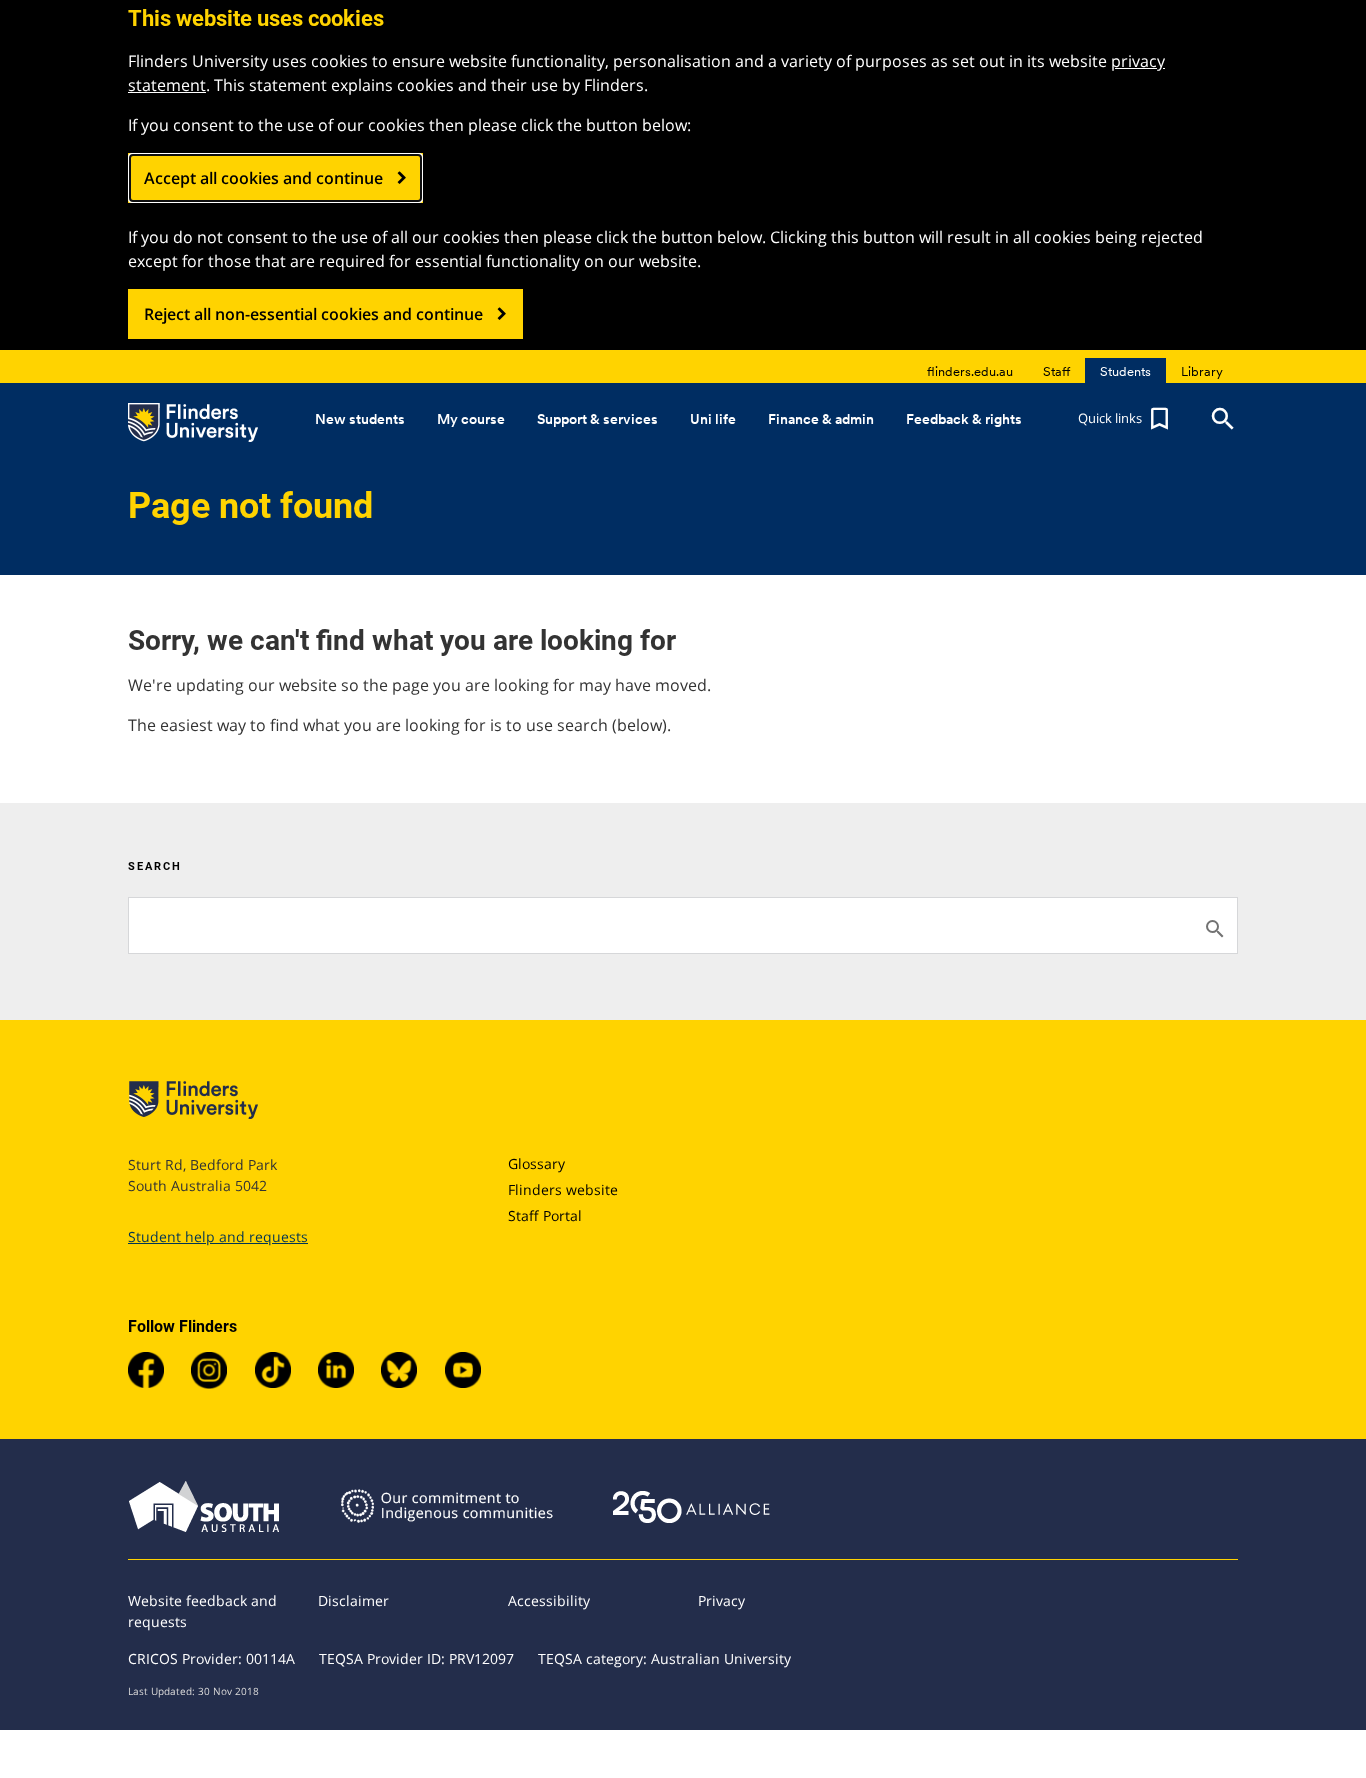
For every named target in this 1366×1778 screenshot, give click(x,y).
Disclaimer (353, 1600)
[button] (1126, 419)
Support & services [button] (597, 419)
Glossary (536, 1163)
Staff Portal (545, 1215)
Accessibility (549, 1600)
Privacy (721, 1600)
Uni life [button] (713, 419)
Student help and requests (218, 1236)
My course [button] (471, 419)
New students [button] (360, 419)
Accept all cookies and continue (263, 178)
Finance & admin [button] (821, 419)
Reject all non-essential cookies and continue (313, 314)
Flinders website (563, 1189)
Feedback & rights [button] (964, 419)
